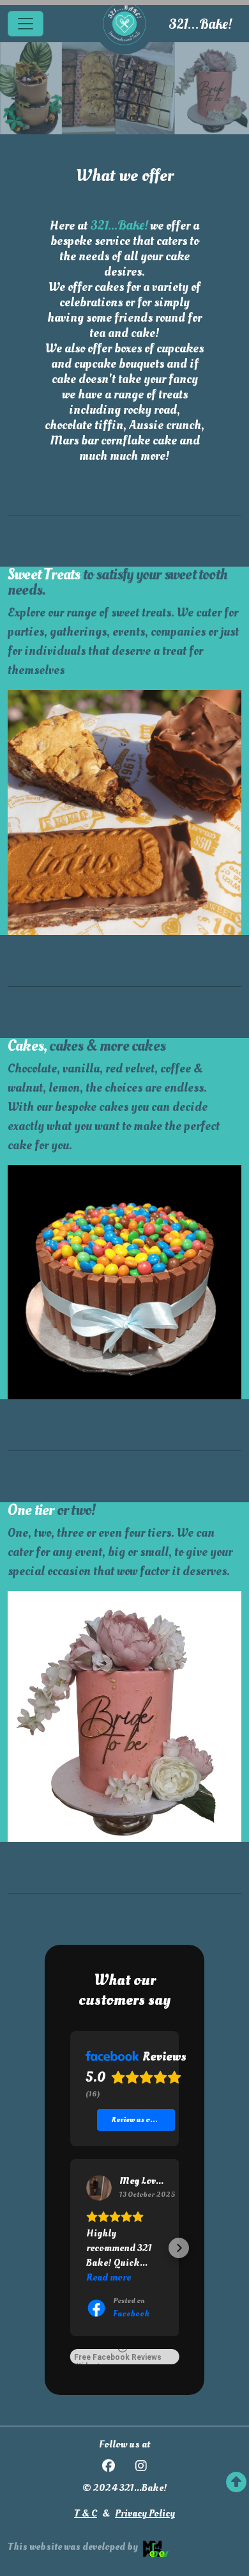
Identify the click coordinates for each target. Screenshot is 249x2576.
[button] (70, 2248)
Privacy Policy (145, 2513)
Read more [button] (109, 2277)
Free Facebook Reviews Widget (118, 2359)
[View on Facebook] (99, 2188)
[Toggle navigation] (26, 24)
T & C (86, 2513)
